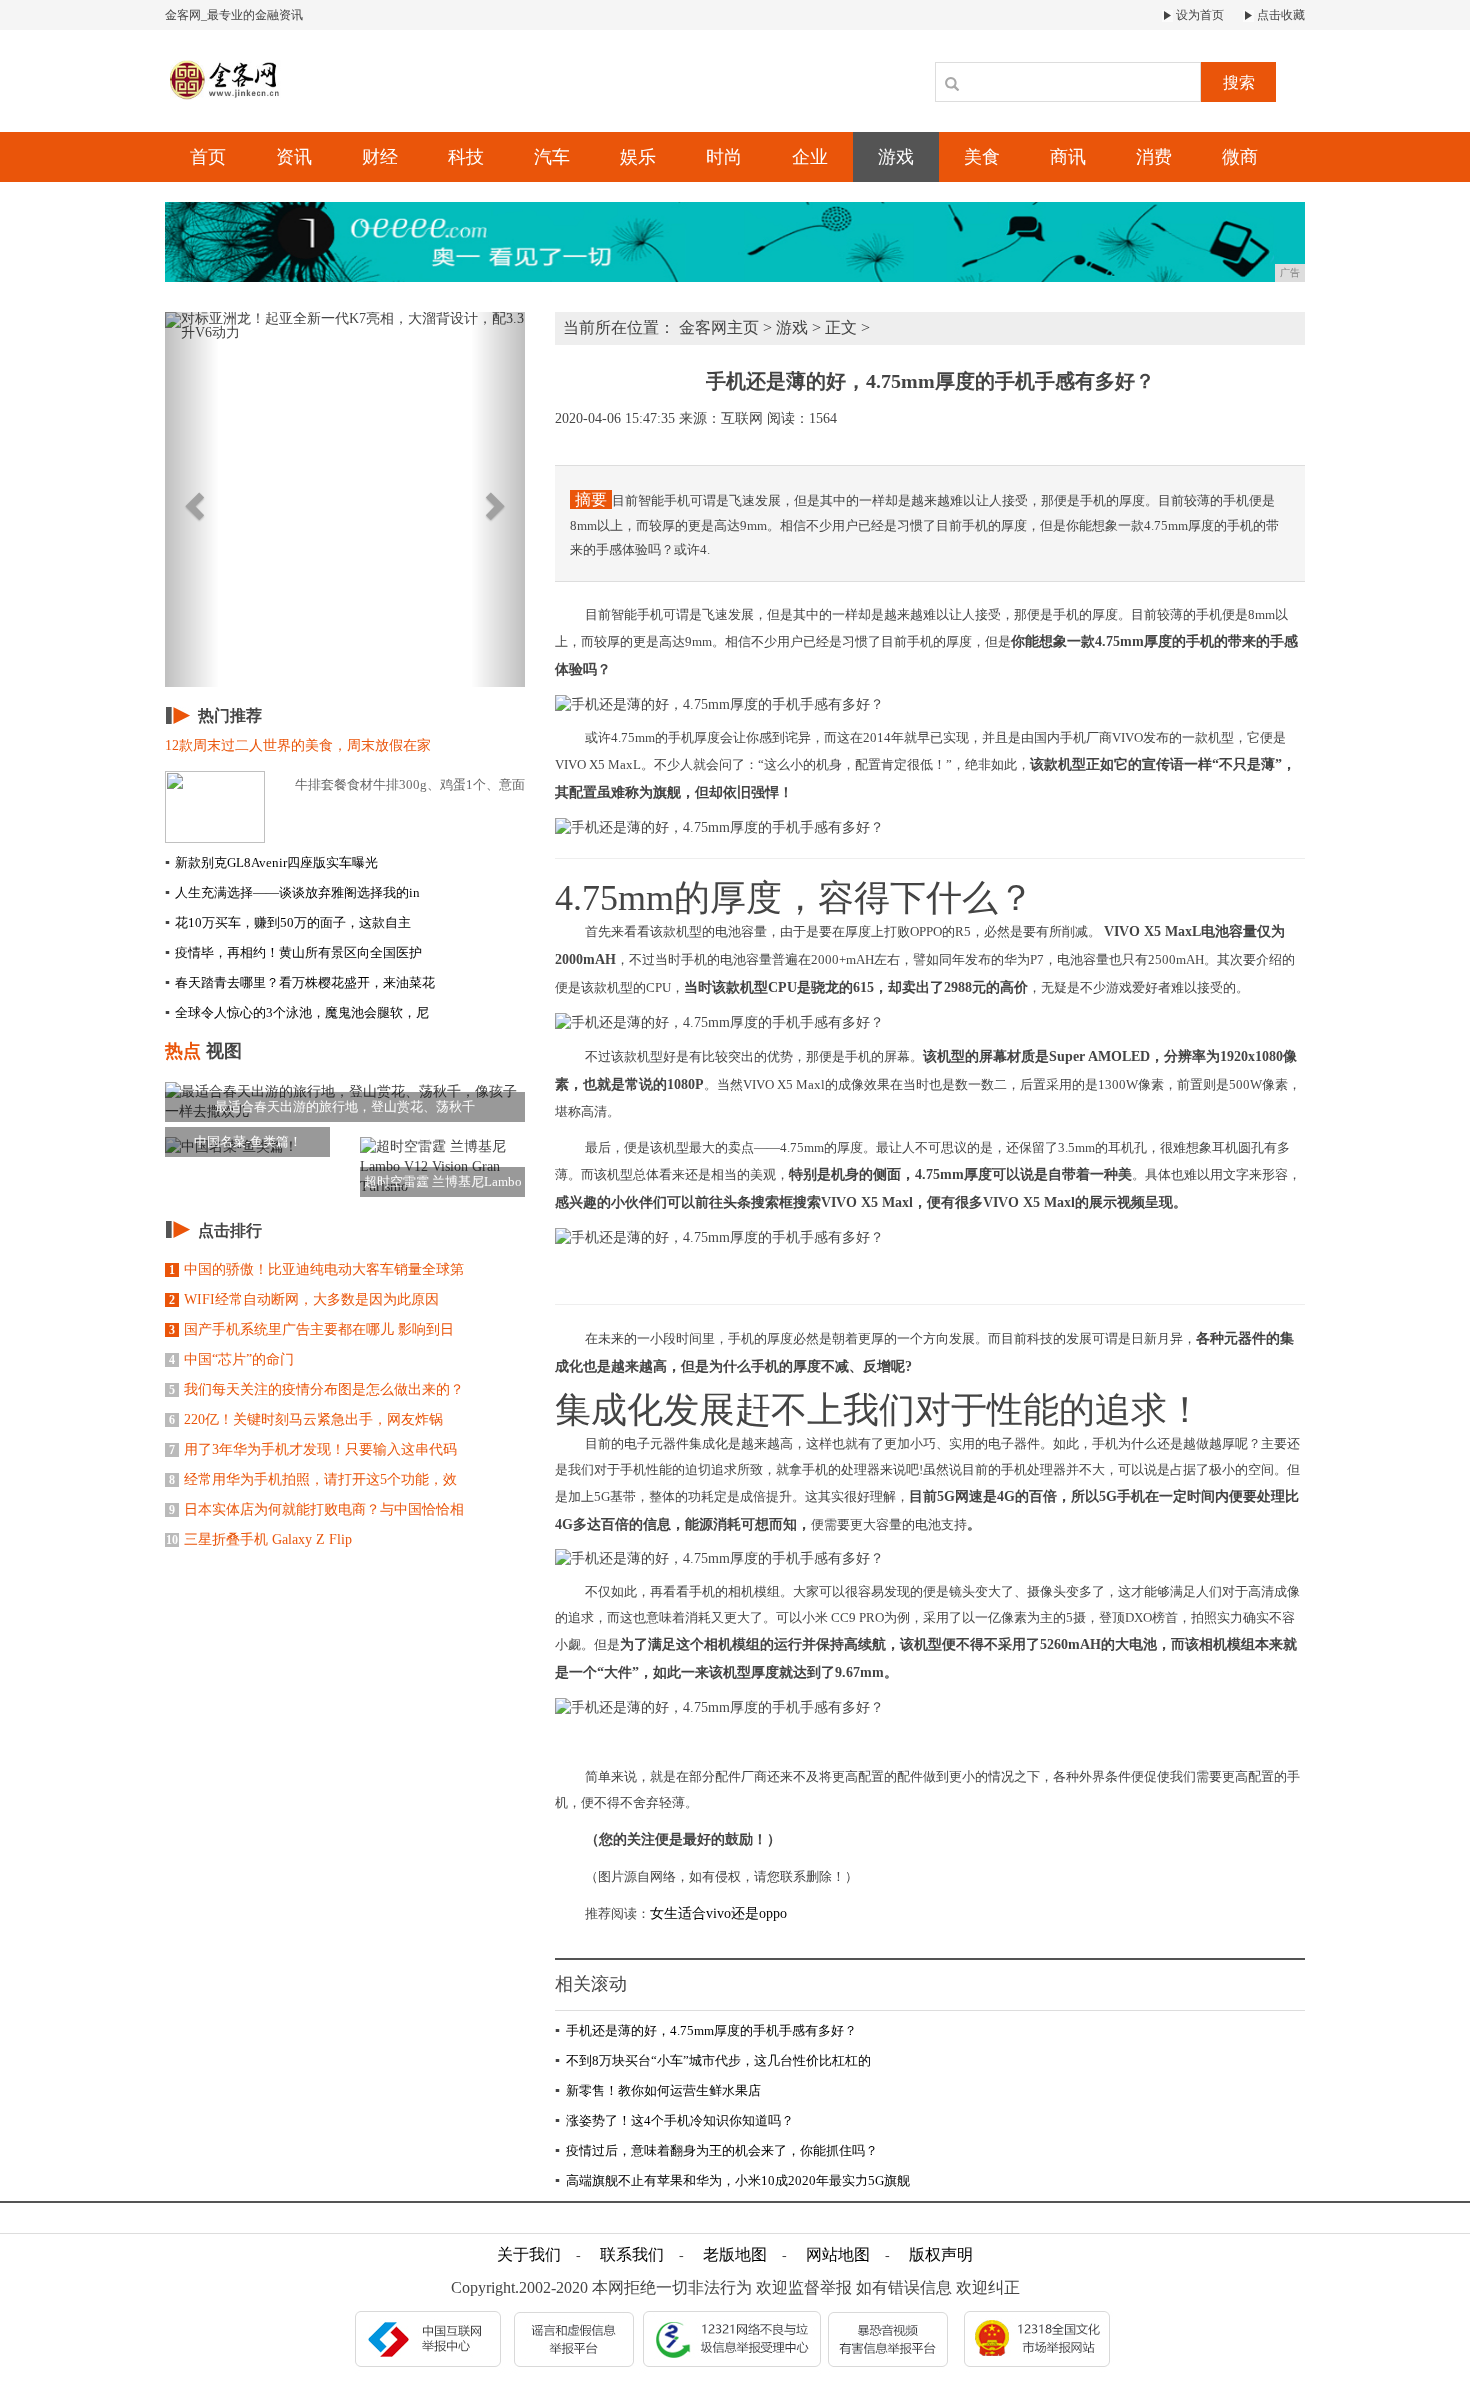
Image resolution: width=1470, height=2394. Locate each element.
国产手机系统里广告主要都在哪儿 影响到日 (311, 1329)
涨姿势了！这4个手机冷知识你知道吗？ (674, 2120)
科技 (466, 157)
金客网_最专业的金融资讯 (234, 15)
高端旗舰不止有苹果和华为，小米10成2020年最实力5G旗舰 (732, 2180)
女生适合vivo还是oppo (718, 1913)
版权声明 (941, 2254)
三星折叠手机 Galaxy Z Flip (259, 1539)
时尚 (724, 157)
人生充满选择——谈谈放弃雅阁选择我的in (292, 892)
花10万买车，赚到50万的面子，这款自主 (288, 922)
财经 (380, 157)
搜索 (1239, 82)
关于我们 (529, 2254)
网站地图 (838, 2254)
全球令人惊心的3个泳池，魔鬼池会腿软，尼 (297, 1012)
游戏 (896, 157)
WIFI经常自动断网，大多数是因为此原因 (304, 1299)
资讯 (294, 157)
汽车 (552, 157)
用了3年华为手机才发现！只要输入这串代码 (313, 1449)
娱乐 (638, 157)
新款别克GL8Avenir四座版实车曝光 (271, 862)
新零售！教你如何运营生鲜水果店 (658, 2090)
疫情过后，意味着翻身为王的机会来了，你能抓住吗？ (716, 2150)
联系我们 (632, 2254)
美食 (982, 157)
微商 (1240, 157)
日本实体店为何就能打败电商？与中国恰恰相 (316, 1509)
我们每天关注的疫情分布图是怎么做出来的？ (316, 1389)
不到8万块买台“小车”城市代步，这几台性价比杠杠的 (713, 2060)
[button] (192, 499)
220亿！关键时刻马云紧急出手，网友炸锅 (306, 1419)
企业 (810, 157)
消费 (1154, 157)
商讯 (1068, 157)
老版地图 (735, 2254)
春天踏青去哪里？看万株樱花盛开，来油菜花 (300, 982)
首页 (208, 157)
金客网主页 (719, 327)
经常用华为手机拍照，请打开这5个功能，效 (313, 1479)
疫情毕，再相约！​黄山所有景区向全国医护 (293, 952)
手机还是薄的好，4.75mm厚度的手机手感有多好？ (706, 2030)
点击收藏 (1279, 15)
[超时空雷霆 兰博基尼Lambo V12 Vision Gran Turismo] (442, 1165)
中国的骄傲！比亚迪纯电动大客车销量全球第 (316, 1269)
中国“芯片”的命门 (231, 1359)
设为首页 (1198, 15)
